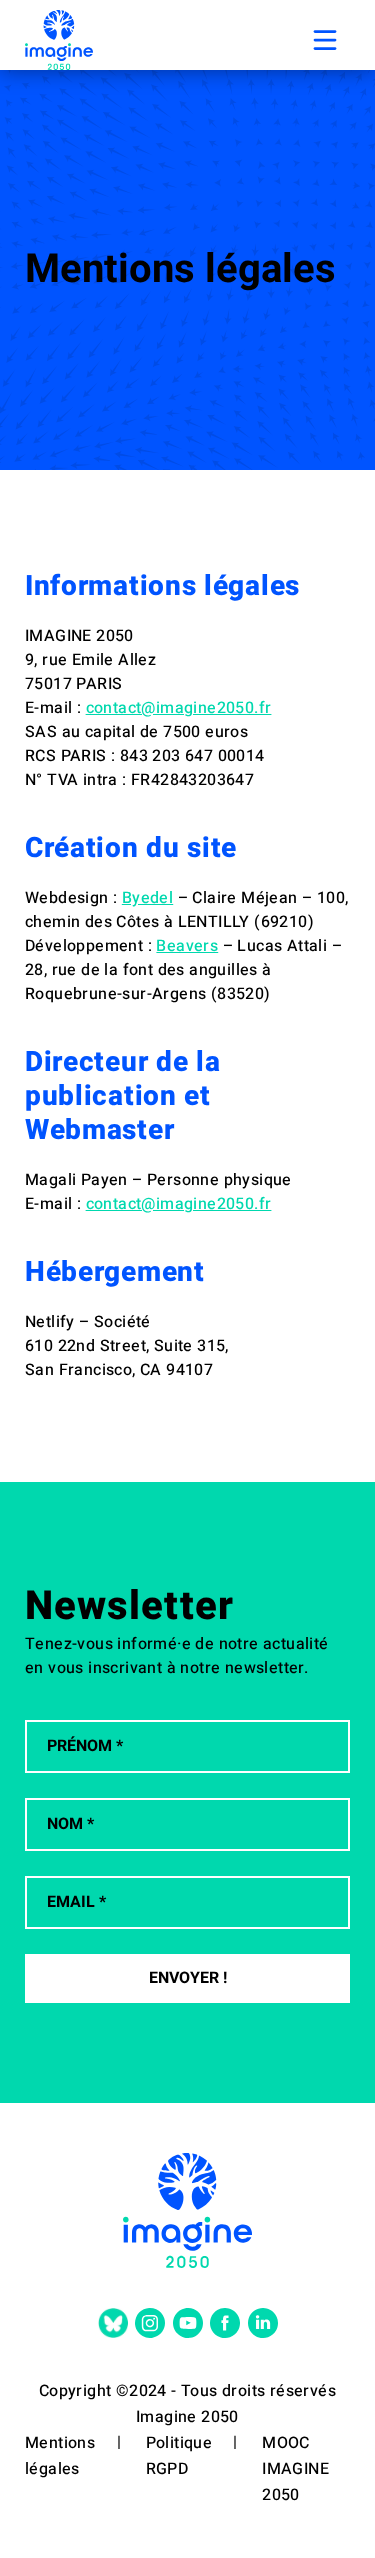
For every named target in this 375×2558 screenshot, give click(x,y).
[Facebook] (225, 2323)
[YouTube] (188, 2323)
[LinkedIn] (263, 2323)
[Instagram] (150, 2323)
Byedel (147, 898)
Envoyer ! (188, 1978)
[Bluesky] (113, 2323)
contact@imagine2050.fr (179, 708)
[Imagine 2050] (59, 40)
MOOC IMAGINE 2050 (295, 2469)
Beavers (187, 946)
